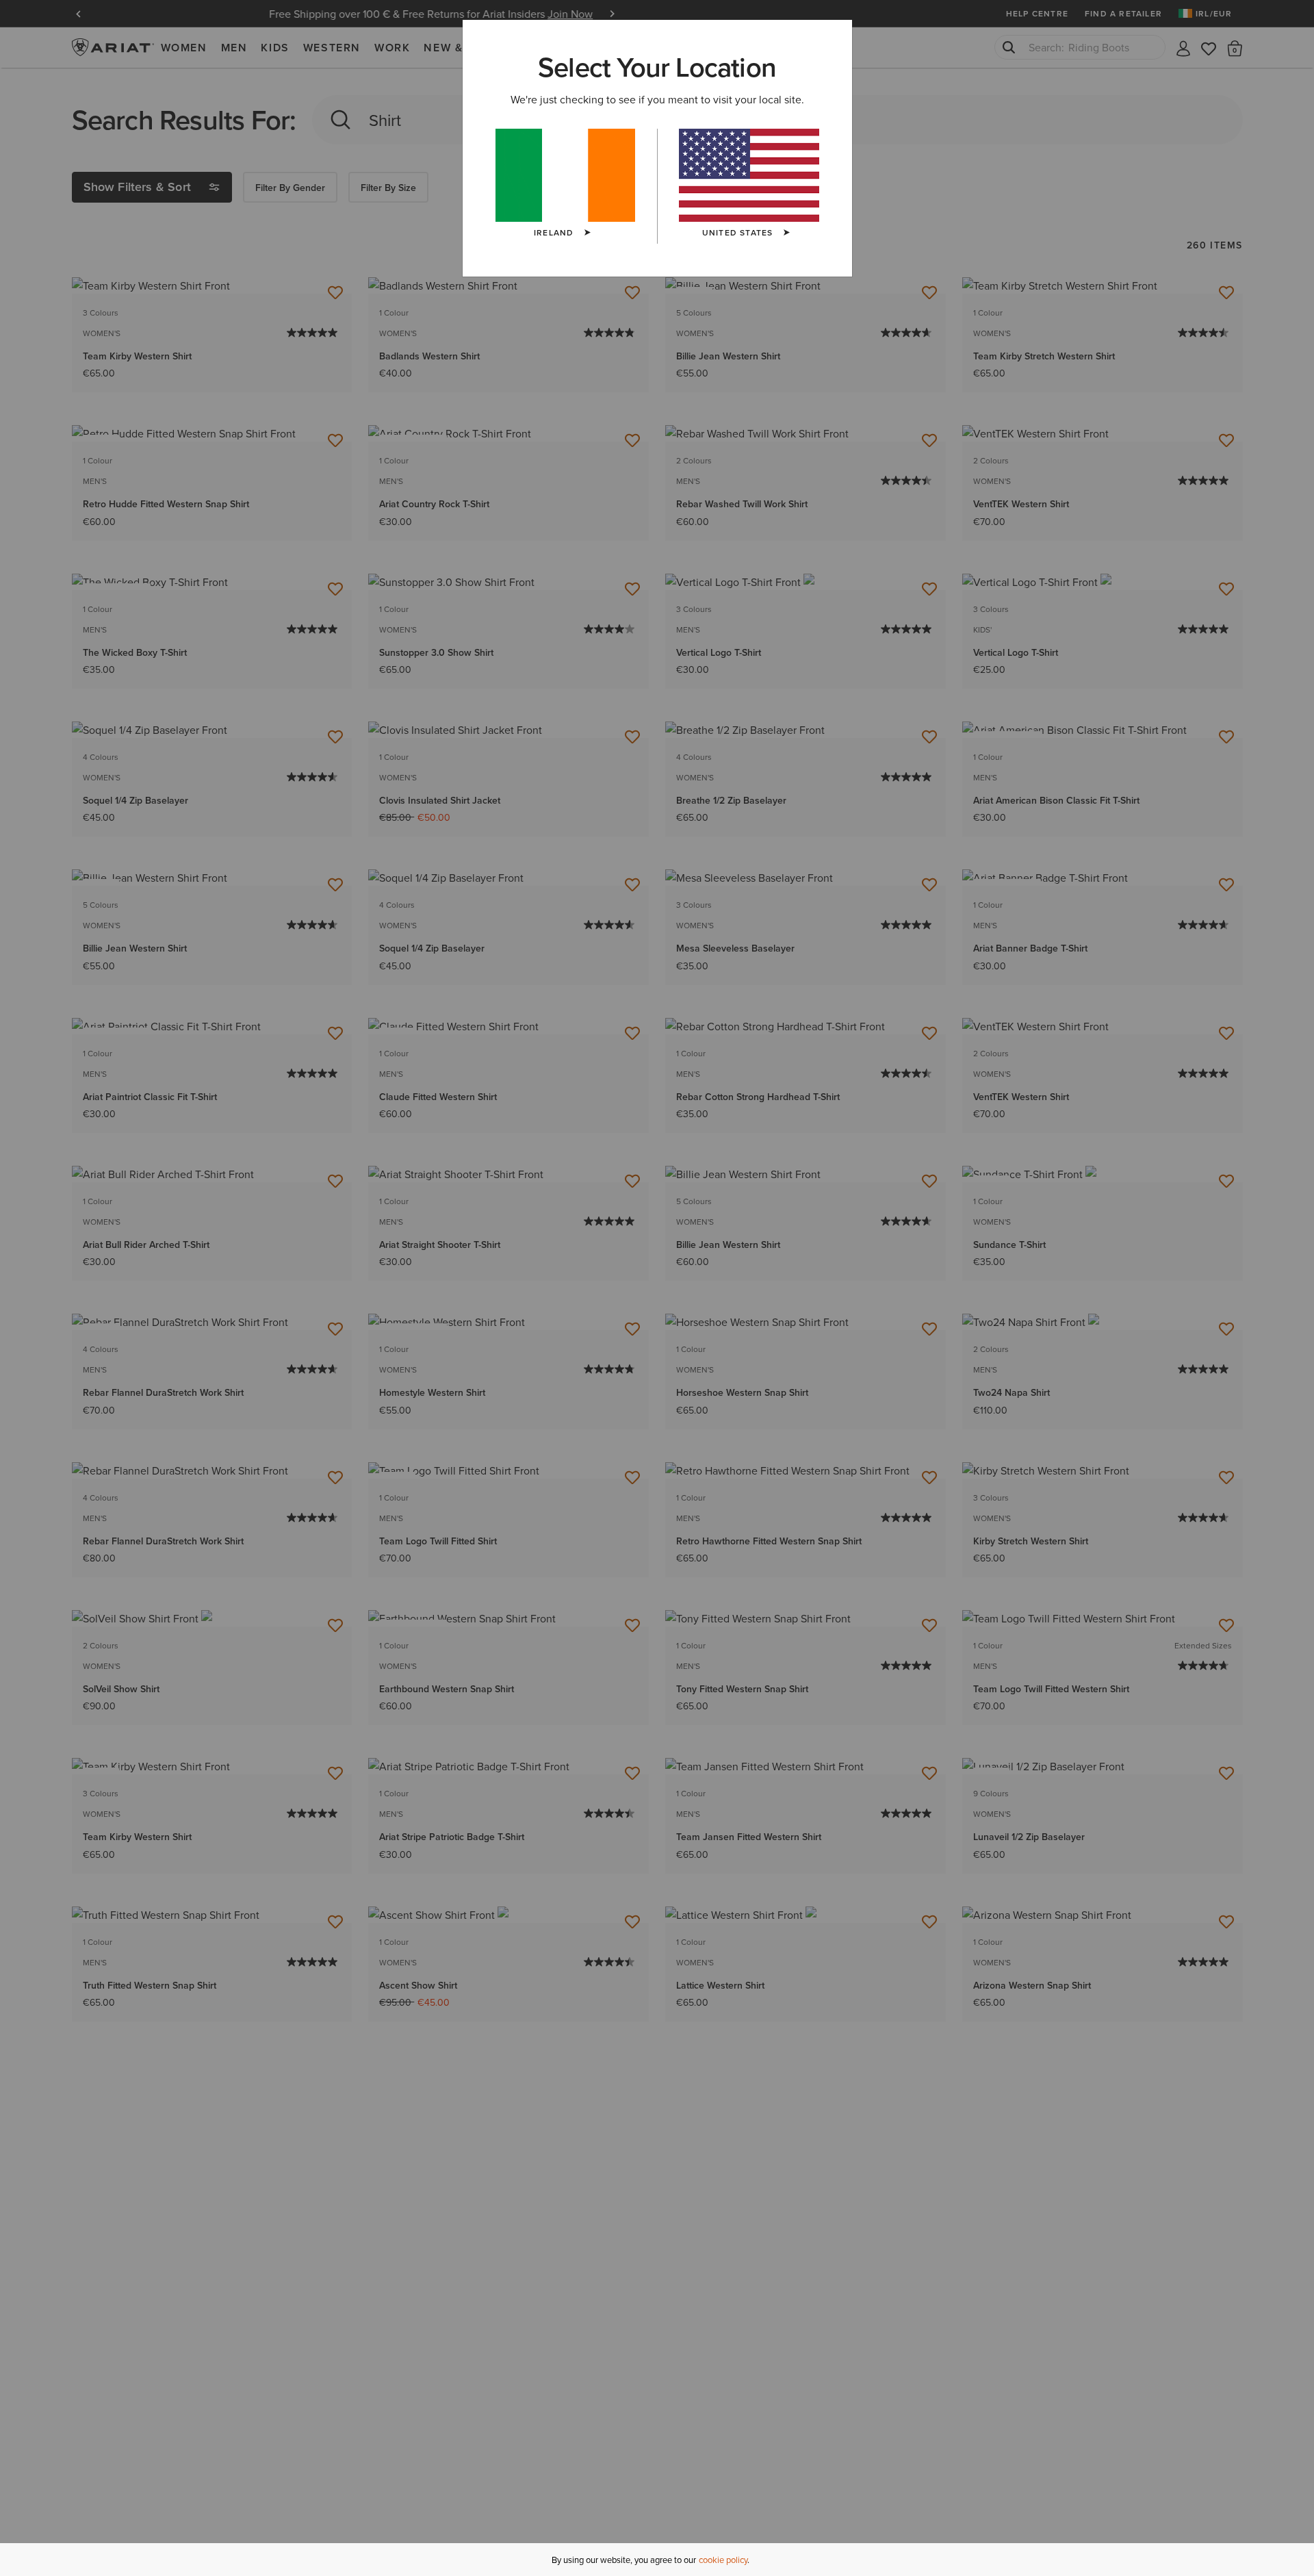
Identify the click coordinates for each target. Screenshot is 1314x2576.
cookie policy (723, 2560)
